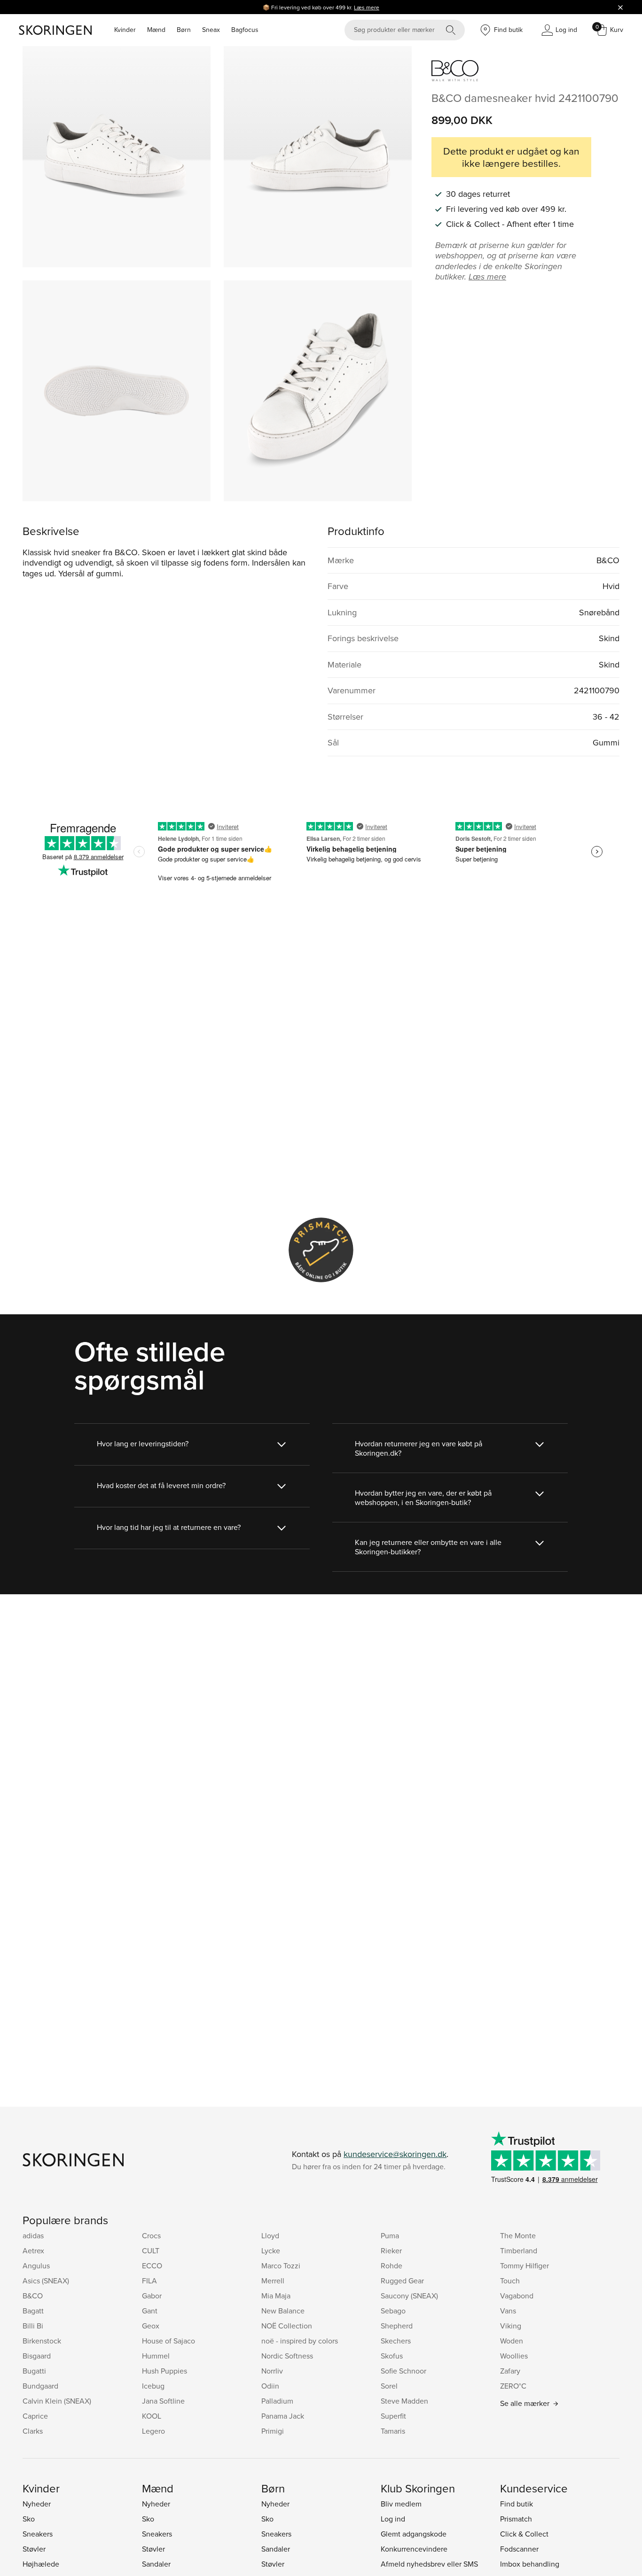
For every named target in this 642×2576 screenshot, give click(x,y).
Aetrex (33, 2250)
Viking (511, 2326)
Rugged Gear (402, 2281)
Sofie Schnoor (403, 2371)
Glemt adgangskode (414, 2534)
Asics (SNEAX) (46, 2281)
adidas (33, 2235)
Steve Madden (404, 2401)
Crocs (151, 2235)
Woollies (514, 2356)
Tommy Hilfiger (525, 2266)
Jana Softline (163, 2401)
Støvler (34, 2549)
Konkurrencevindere (414, 2549)
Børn (184, 30)
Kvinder (125, 30)
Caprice (35, 2416)
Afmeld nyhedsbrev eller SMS (429, 2564)
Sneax (211, 30)
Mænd (156, 30)
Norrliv (272, 2371)
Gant (150, 2311)
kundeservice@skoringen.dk (395, 2154)
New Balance (283, 2311)
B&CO (33, 2296)
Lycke (271, 2250)
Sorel (389, 2386)
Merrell (273, 2281)
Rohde (391, 2266)
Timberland (519, 2250)
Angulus (36, 2266)
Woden (512, 2341)
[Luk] (620, 7)
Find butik (517, 2504)
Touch (510, 2281)
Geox (151, 2326)
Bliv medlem (401, 2504)
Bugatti (34, 2371)
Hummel (156, 2356)
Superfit (393, 2416)
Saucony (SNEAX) (409, 2296)
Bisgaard (37, 2356)
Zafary (510, 2371)
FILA (149, 2281)
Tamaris (393, 2431)
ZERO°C (513, 2386)
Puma (390, 2235)
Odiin (270, 2386)
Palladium (277, 2401)
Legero (153, 2431)
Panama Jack (283, 2416)
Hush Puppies (164, 2371)
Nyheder (37, 2504)
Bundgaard (40, 2386)
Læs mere (367, 7)
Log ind (393, 2519)
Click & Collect (524, 2534)
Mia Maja (276, 2296)
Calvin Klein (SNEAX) (57, 2401)
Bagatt (33, 2311)
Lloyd (270, 2235)
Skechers (396, 2341)
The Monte (518, 2235)
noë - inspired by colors (300, 2341)
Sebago (393, 2311)
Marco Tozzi (281, 2266)
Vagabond (517, 2296)
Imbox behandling (530, 2564)
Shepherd (397, 2326)
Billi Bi (33, 2326)
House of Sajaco (168, 2341)
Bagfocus (245, 30)
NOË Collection (287, 2326)
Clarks (33, 2431)
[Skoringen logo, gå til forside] (55, 30)
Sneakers (38, 2534)
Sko (29, 2519)
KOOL (152, 2416)
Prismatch (516, 2519)
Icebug (153, 2386)
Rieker (391, 2250)
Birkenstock (42, 2341)
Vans (508, 2311)
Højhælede (41, 2564)
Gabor (152, 2296)
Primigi (273, 2431)
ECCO (152, 2266)
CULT (151, 2250)
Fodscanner (519, 2549)
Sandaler (156, 2564)
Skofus (392, 2356)
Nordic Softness (287, 2356)
